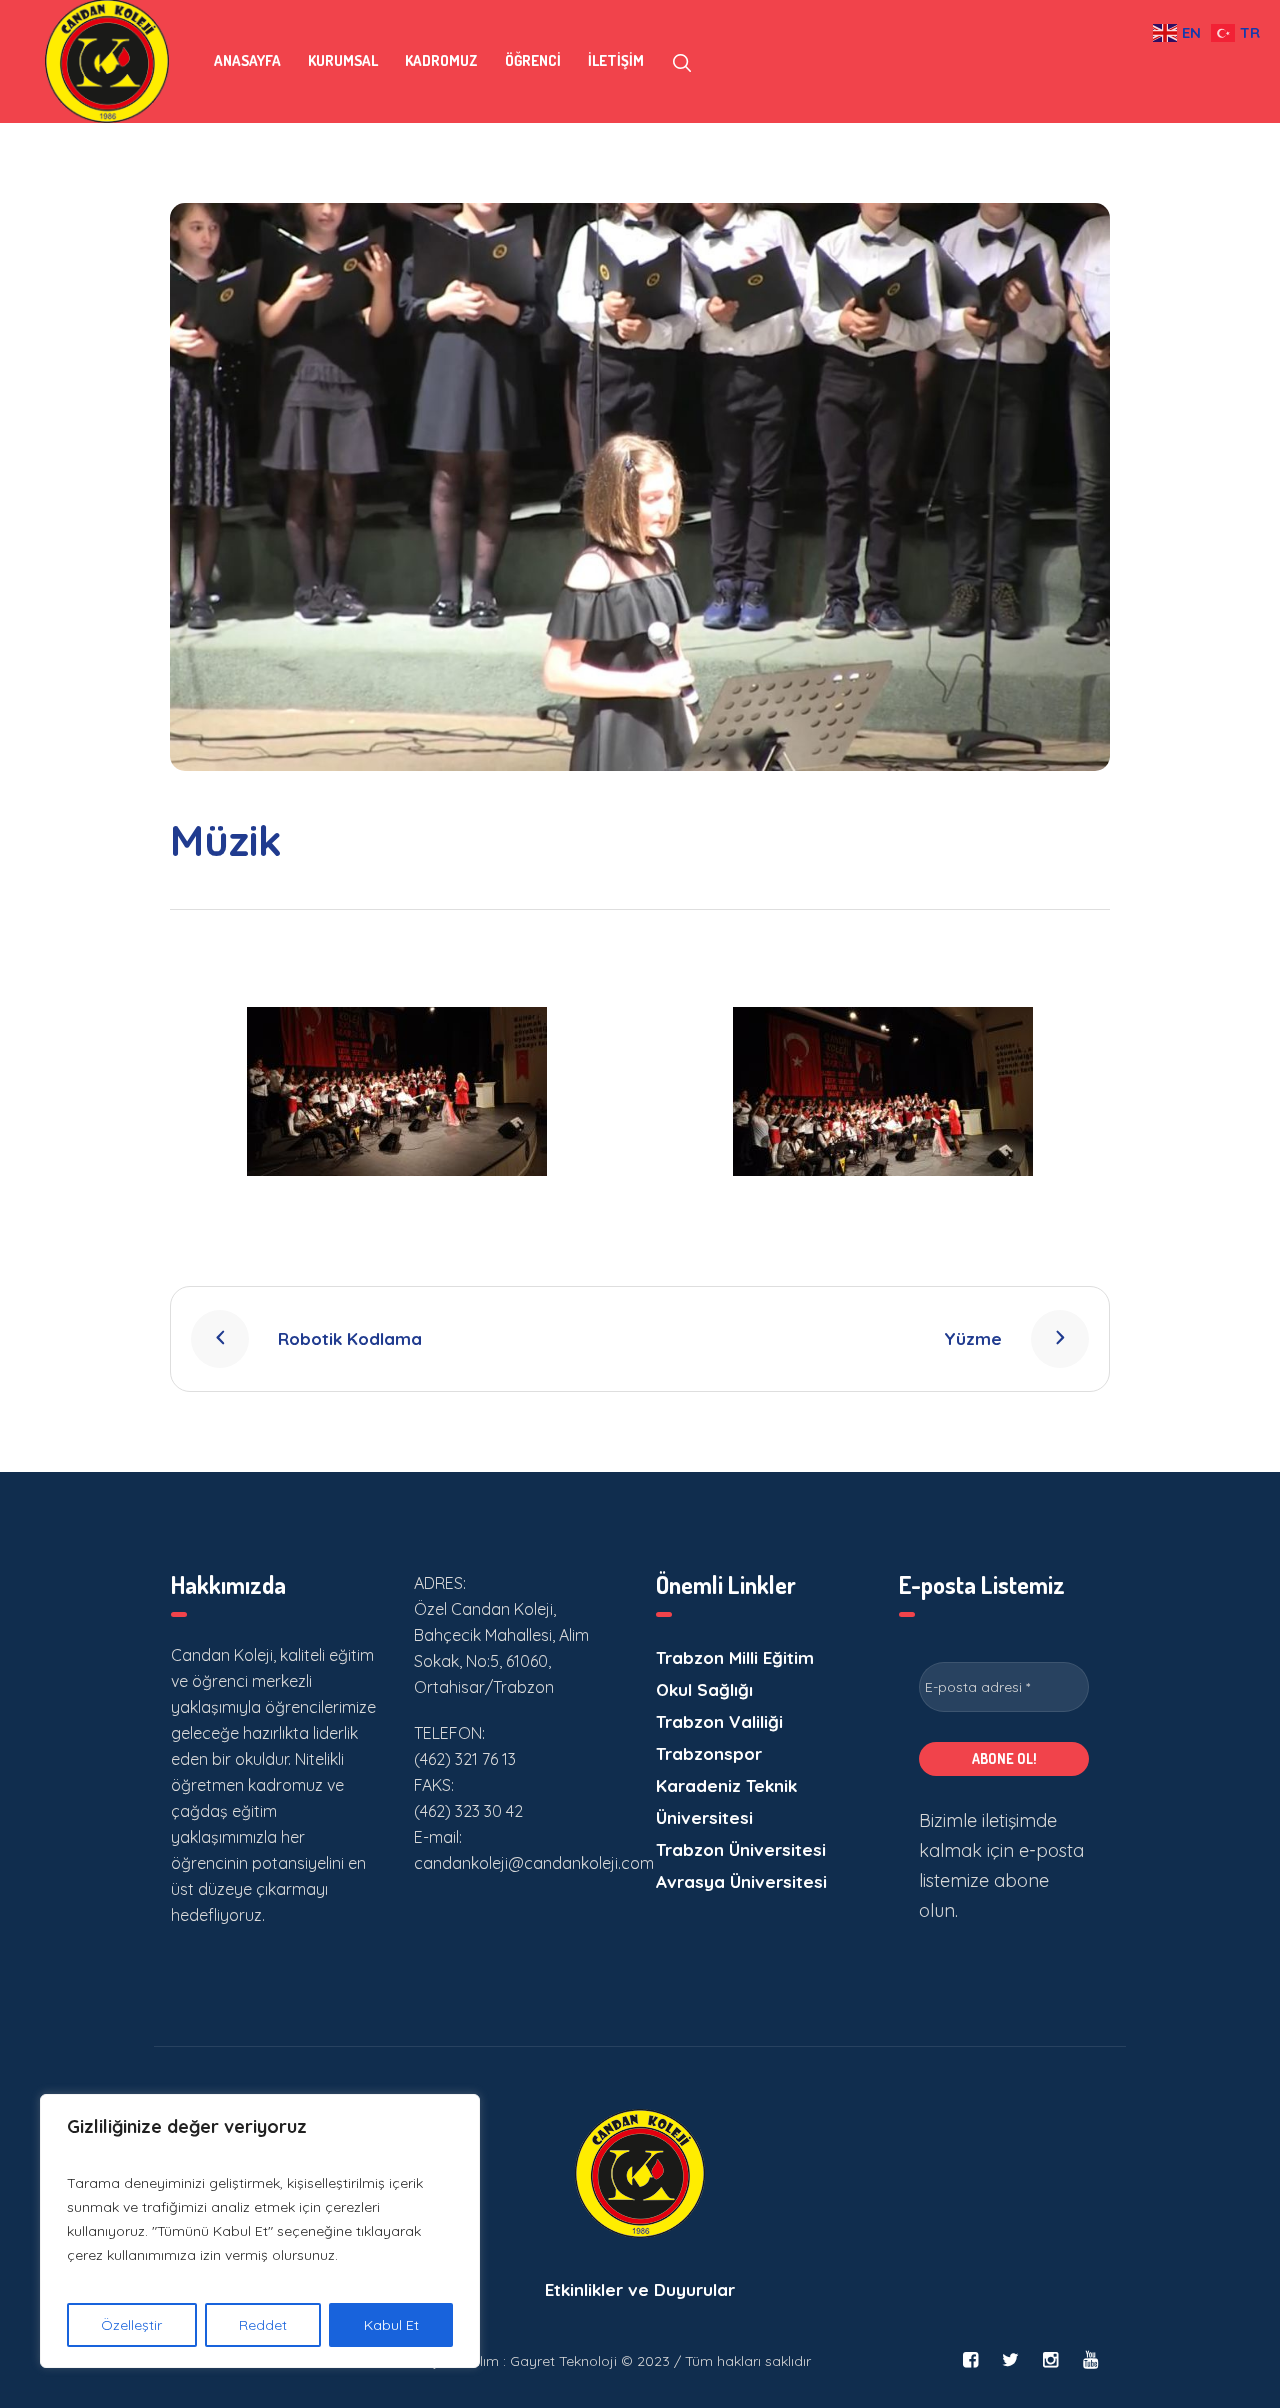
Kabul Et (391, 2325)
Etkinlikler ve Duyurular (640, 2289)
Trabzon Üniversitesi (741, 1849)
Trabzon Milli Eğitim (735, 1657)
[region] (260, 2231)
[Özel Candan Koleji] (640, 2173)
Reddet (263, 2325)
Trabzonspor (709, 1753)
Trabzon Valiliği (719, 1721)
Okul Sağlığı (704, 1689)
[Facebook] (970, 2360)
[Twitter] (1010, 2360)
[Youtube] (1090, 2360)
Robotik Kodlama (350, 1338)
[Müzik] (640, 487)
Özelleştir (131, 2325)
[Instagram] (1050, 2360)
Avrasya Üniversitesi (741, 1881)
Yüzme (973, 1338)
